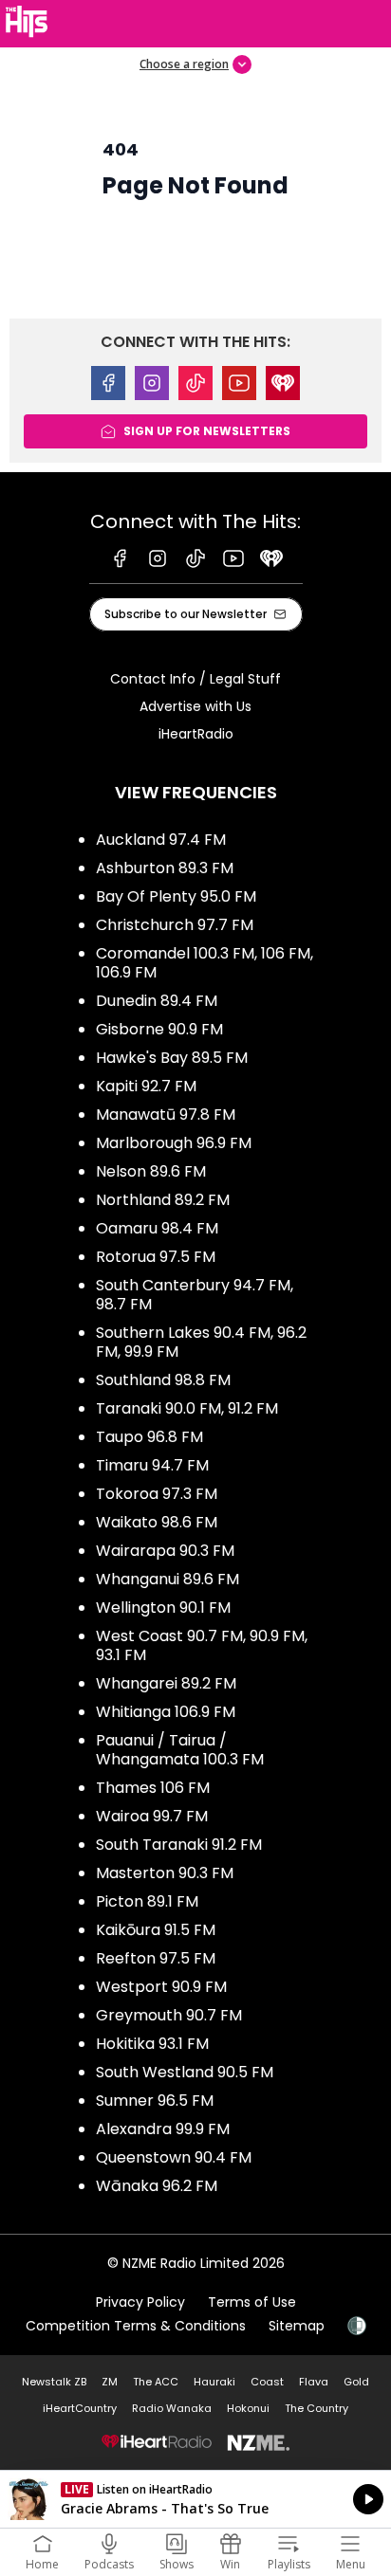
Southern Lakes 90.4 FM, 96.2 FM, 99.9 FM (201, 1342)
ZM (110, 2382)
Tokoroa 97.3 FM (157, 1494)
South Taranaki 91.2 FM (179, 1845)
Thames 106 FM (153, 1788)
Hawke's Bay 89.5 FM (172, 1058)
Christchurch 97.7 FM (175, 925)
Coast (267, 2382)
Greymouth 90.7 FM (169, 2015)
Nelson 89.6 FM (151, 1171)
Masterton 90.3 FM (165, 1873)
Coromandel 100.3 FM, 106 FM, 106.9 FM (205, 963)
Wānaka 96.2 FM (157, 2186)
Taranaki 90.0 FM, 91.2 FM (187, 1408)
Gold (356, 2382)
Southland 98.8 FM (163, 1380)
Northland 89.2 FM (163, 1200)
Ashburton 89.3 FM (165, 868)
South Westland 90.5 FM (185, 2072)
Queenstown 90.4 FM (174, 2157)
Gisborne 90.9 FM (159, 1029)
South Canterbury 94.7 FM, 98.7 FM (195, 1295)
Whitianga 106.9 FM (166, 1712)
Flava (314, 2382)
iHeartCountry (80, 2408)
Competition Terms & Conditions (136, 2326)
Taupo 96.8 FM (149, 1437)
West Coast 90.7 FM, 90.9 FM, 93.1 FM (202, 1645)
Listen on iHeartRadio (195, 2499)
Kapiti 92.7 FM (146, 1086)
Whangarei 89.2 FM (166, 1683)
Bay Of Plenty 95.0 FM (176, 896)
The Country (317, 2408)
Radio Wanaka (172, 2408)
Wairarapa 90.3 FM (165, 1551)
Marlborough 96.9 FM (174, 1143)
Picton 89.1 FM (147, 1901)
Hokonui (248, 2408)
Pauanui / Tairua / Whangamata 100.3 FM (180, 1750)
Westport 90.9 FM (161, 1987)
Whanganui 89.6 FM (168, 1579)
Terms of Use (252, 2302)
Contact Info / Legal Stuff (195, 679)
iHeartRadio (196, 734)
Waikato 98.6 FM (157, 1522)
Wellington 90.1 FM (163, 1608)
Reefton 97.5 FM (156, 1958)
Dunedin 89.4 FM (157, 1001)
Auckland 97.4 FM (161, 840)
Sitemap (297, 2326)
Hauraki (214, 2382)
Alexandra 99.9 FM (163, 2129)
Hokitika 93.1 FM (152, 2044)
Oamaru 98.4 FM (157, 1228)
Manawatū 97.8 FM (166, 1114)
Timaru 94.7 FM (152, 1465)
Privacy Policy (140, 2302)
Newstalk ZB (54, 2382)
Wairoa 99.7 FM (152, 1816)
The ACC (156, 2382)
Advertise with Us (195, 706)
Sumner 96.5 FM (155, 2101)
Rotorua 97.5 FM (156, 1257)
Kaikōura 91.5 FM (156, 1930)
